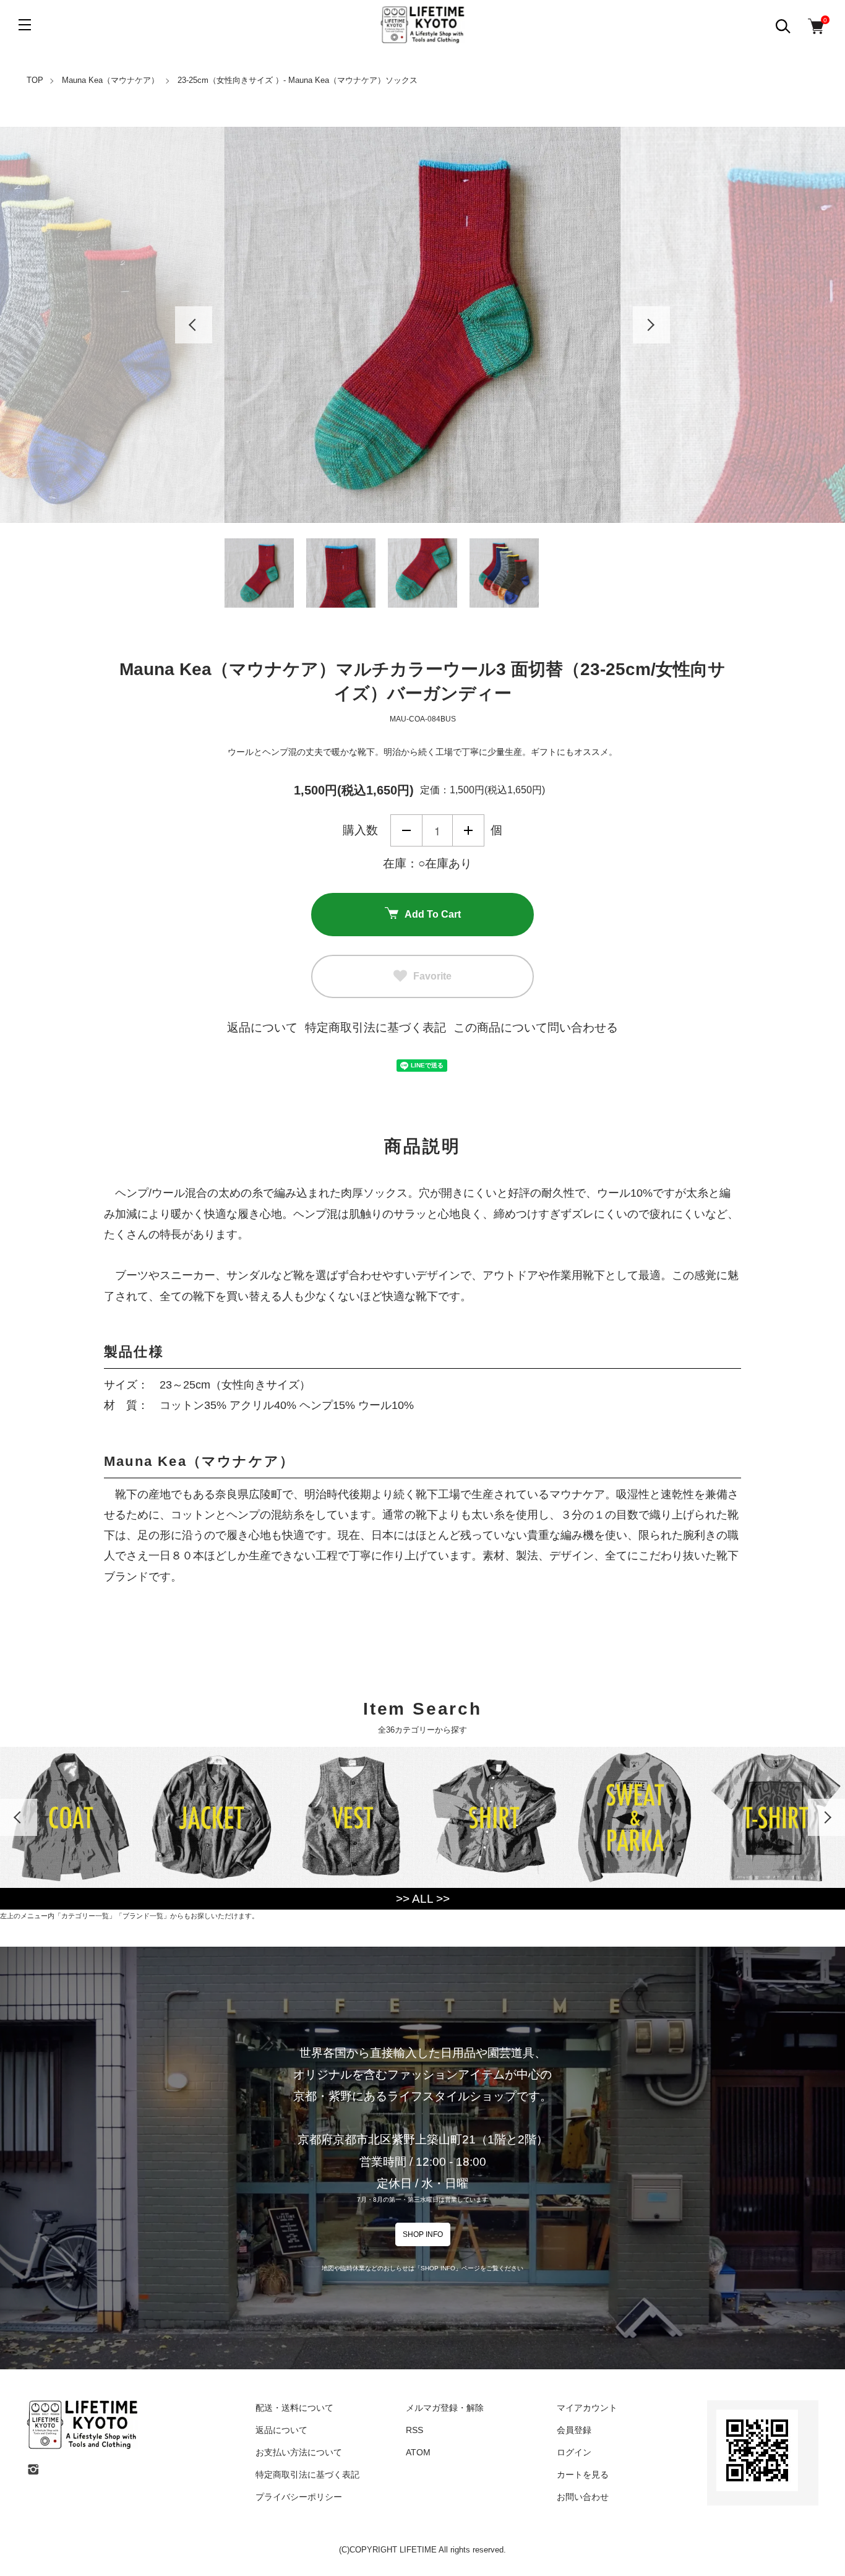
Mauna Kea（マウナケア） (110, 80)
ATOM (418, 2452)
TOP (35, 80)
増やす (468, 830)
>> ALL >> (423, 1899)
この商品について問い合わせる (536, 1027)
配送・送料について (294, 2408)
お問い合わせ (583, 2497)
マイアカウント (587, 2408)
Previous (194, 325)
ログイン (574, 2452)
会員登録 (574, 2430)
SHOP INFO (423, 2234)
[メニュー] (25, 25)
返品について (262, 1027)
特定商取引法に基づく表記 (375, 1027)
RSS (414, 2430)
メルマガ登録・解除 (445, 2408)
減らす (406, 830)
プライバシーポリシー (299, 2497)
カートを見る (583, 2475)
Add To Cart (433, 914)
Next (651, 325)
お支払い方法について (299, 2452)
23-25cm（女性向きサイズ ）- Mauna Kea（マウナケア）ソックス (298, 80)
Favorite (432, 976)
